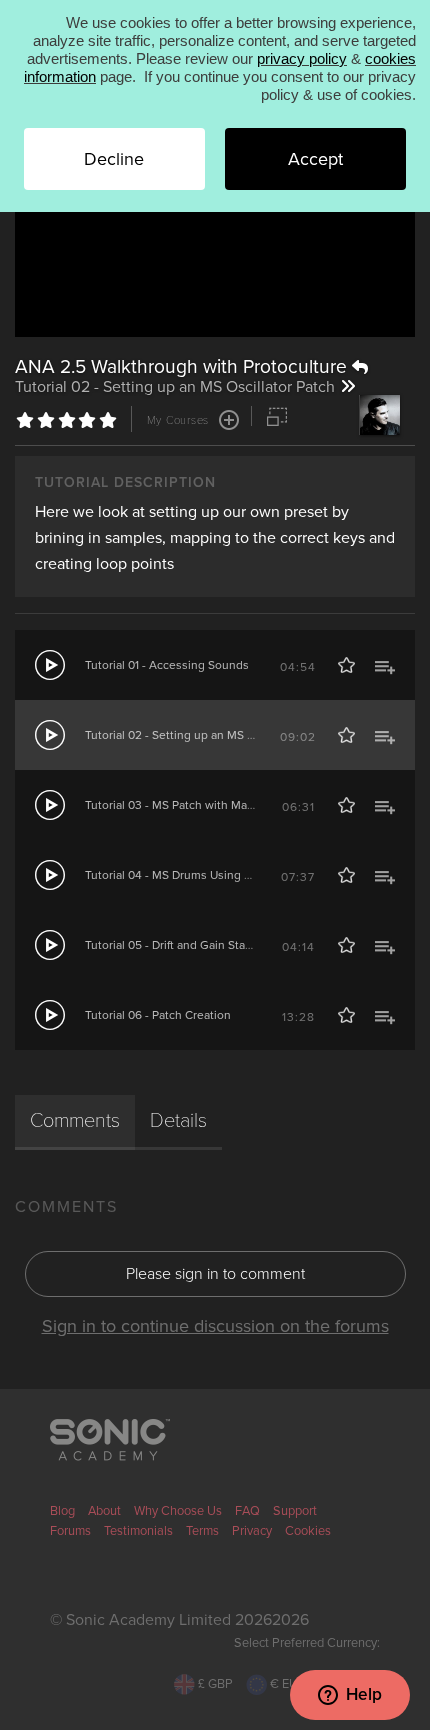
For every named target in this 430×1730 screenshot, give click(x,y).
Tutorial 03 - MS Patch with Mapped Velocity (203, 805)
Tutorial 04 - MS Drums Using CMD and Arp (200, 875)
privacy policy (302, 58)
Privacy (252, 1531)
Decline (114, 159)
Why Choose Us (178, 1511)
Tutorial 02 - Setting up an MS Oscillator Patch (208, 735)
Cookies (308, 1531)
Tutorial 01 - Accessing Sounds (167, 665)
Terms (202, 1531)
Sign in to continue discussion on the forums (215, 1326)
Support (295, 1511)
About (104, 1511)
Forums (70, 1531)
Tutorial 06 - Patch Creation (158, 1015)
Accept (315, 159)
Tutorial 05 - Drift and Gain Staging (177, 945)
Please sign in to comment (215, 1274)
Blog (62, 1511)
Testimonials (138, 1531)
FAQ (247, 1511)
